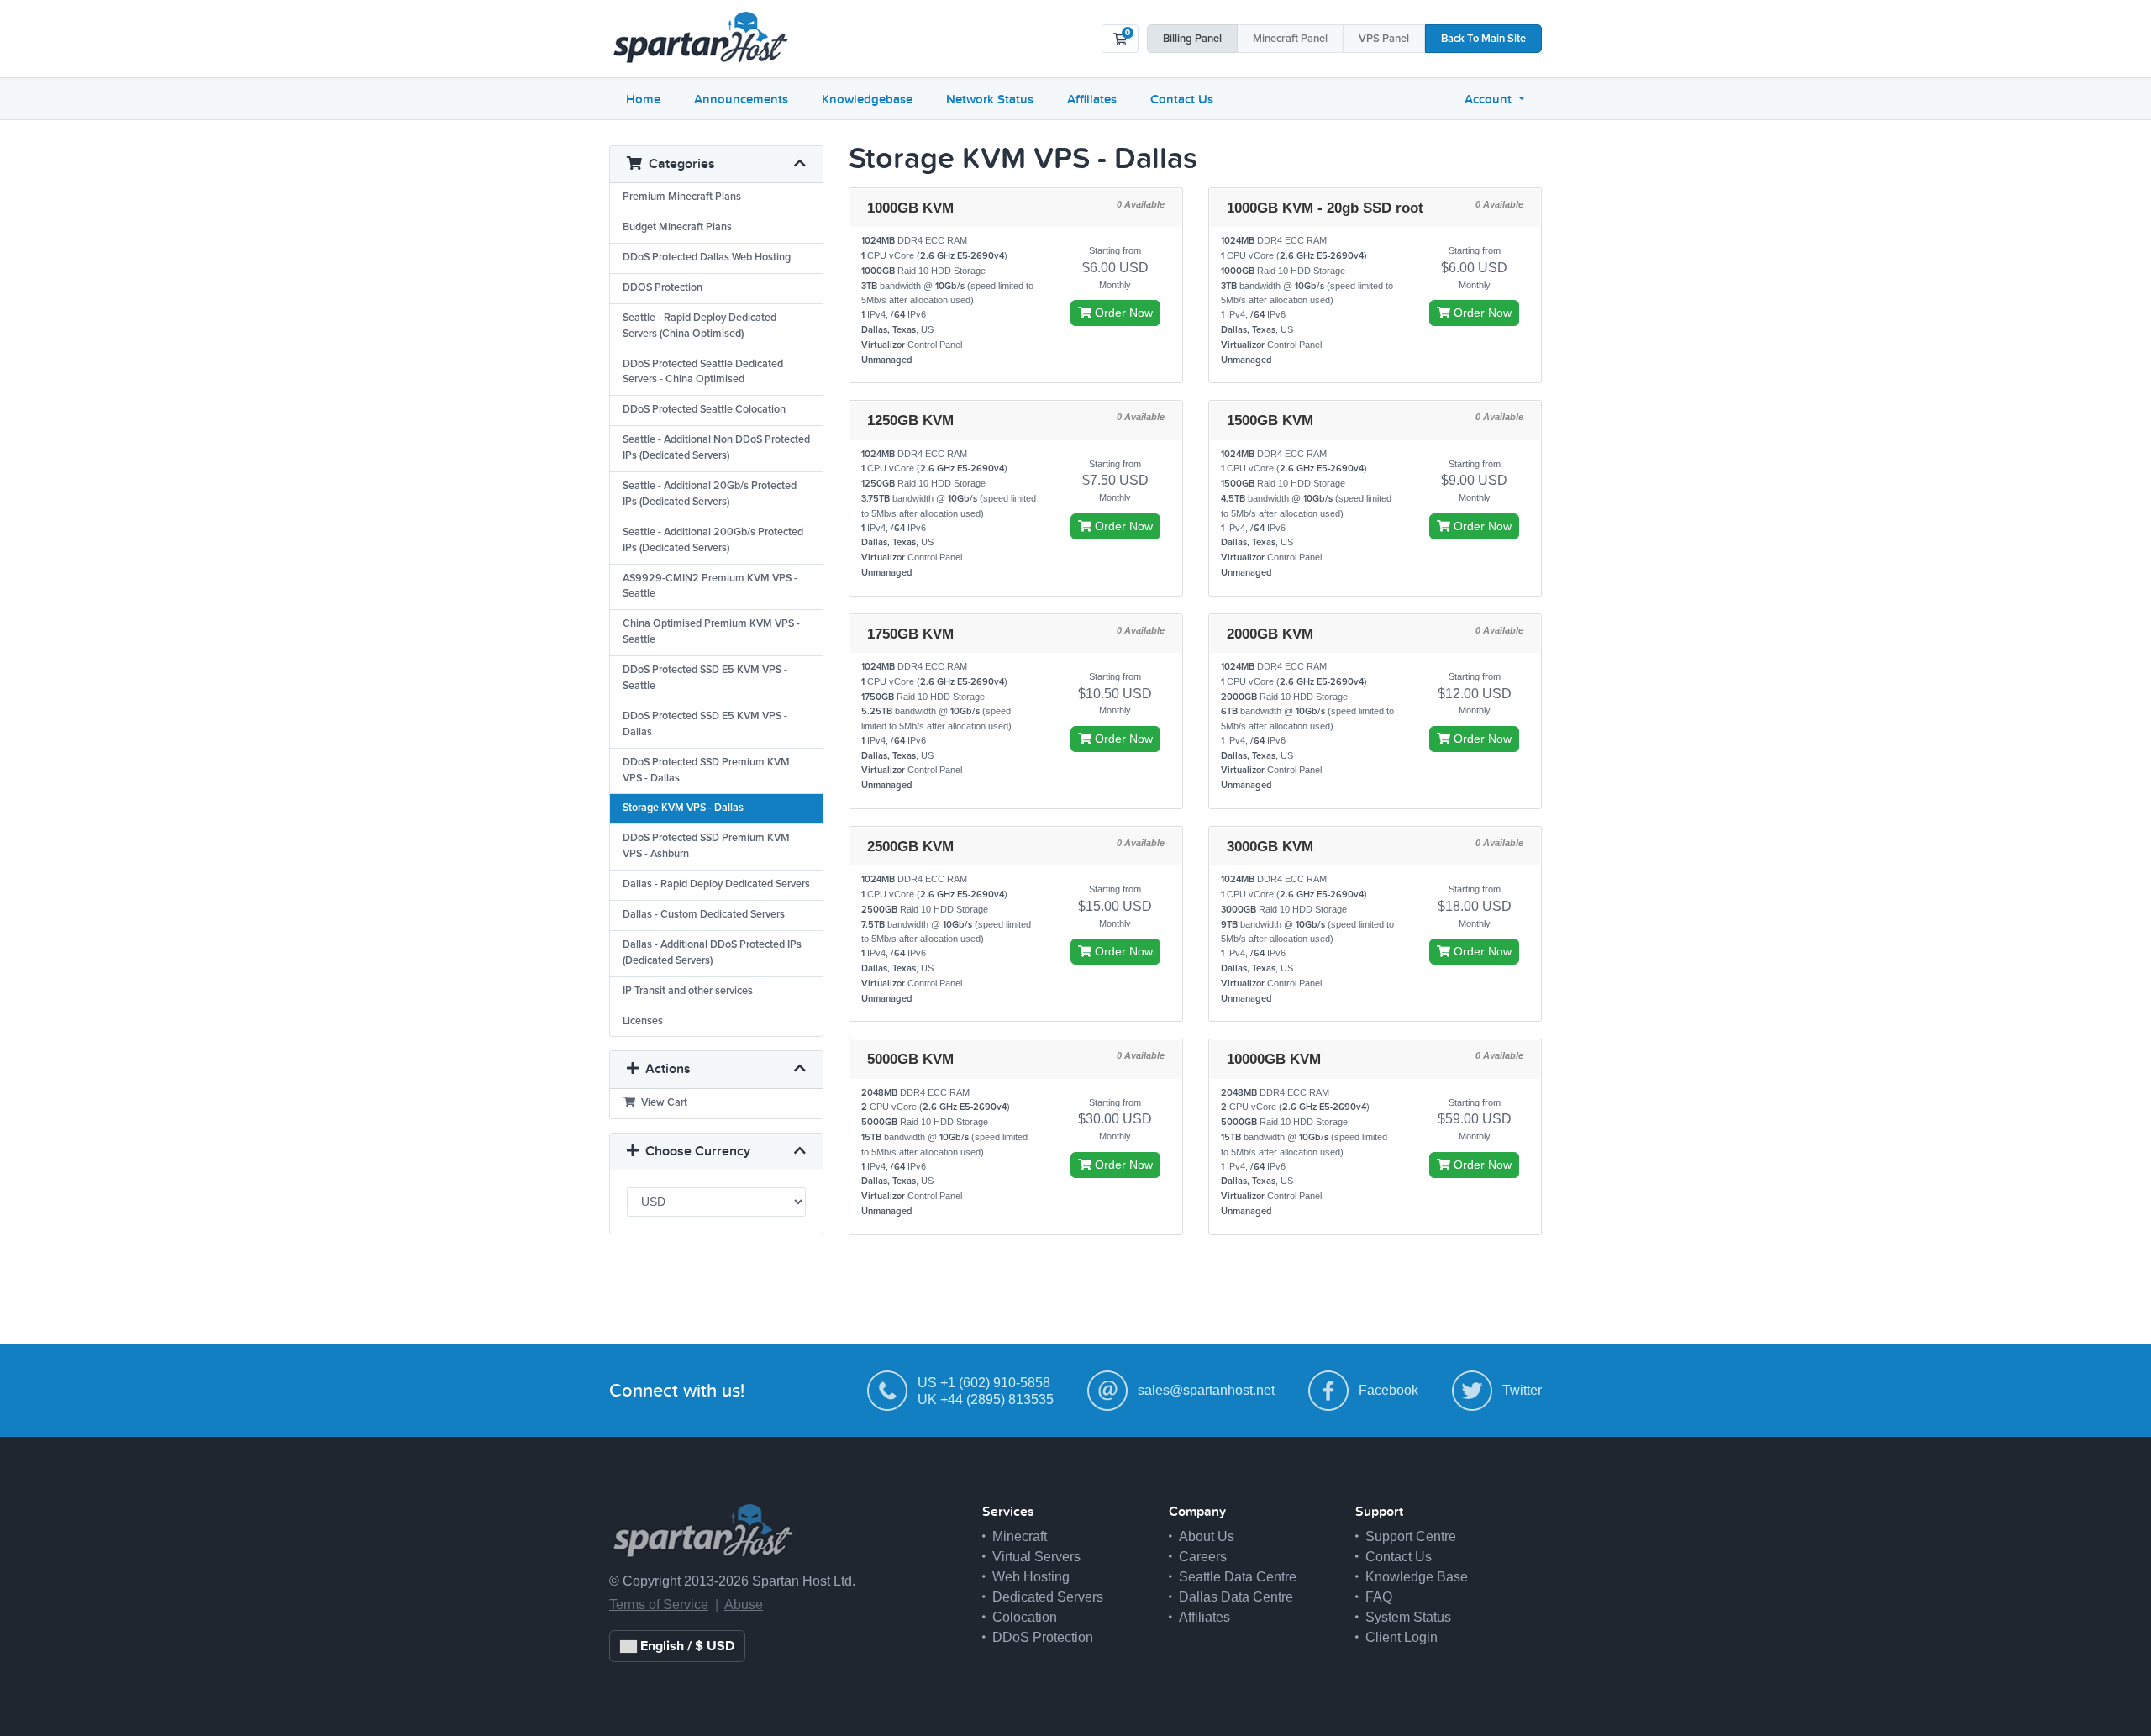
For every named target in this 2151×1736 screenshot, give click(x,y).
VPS (1384, 39)
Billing (1192, 39)
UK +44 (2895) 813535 (986, 1399)
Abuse (744, 1604)
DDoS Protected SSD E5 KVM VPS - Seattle (705, 678)
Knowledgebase (867, 99)
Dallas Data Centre (1236, 1597)
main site (1483, 39)
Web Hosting (1031, 1577)
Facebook (1388, 1390)
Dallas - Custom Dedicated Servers (704, 915)
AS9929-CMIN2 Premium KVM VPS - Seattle (710, 587)
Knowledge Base (1417, 1577)
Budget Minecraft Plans (677, 227)
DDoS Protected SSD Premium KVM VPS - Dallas (706, 771)
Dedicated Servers (1048, 1597)
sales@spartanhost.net (1206, 1390)
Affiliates (1092, 99)
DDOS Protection (663, 288)
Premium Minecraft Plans (682, 197)
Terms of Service (659, 1604)
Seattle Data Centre (1238, 1577)
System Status (1408, 1617)
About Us (1207, 1536)
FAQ (1379, 1597)
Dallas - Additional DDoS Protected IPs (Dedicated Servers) (712, 953)
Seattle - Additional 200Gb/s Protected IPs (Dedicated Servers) (713, 540)
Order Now (1122, 313)
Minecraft (1290, 39)
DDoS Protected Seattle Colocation (704, 410)
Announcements (741, 99)
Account (1490, 99)
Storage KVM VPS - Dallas (683, 808)
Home (643, 99)
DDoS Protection (1043, 1637)
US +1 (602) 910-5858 (984, 1383)
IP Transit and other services (688, 991)
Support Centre (1411, 1536)
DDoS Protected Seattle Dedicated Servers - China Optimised (703, 372)
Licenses (643, 1021)
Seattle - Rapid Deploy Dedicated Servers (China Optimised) (699, 326)
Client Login (1402, 1637)
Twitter (1522, 1390)
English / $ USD (686, 1646)
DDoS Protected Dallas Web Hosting (707, 258)
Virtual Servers (1036, 1557)
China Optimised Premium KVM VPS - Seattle (711, 632)
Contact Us (1182, 99)
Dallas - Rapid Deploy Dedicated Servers (716, 884)
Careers (1203, 1557)
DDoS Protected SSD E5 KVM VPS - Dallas (705, 724)
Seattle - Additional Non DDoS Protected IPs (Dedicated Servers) (716, 448)
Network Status (990, 99)
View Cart (662, 1103)
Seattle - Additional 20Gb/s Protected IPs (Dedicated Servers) (710, 494)
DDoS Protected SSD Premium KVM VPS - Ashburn (706, 846)
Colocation (1025, 1617)
